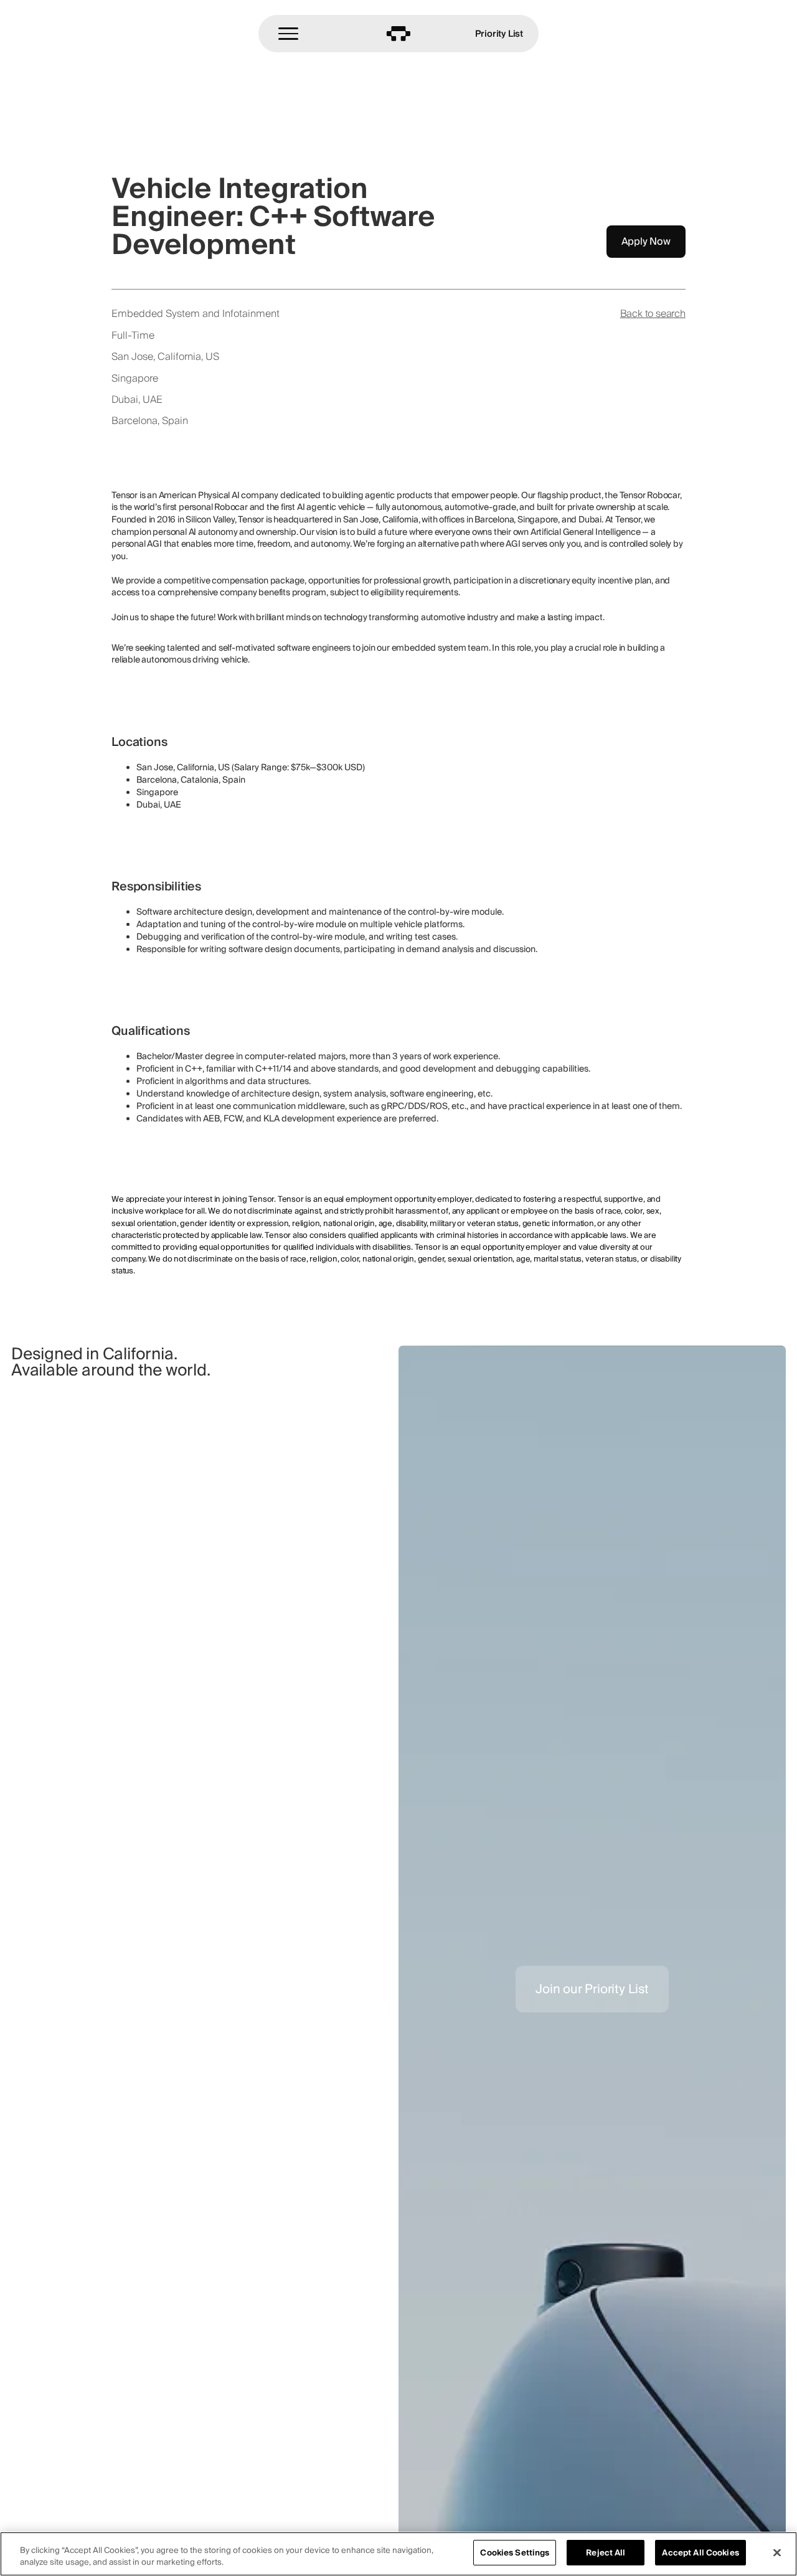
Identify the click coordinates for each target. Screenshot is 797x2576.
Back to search (653, 314)
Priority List (499, 33)
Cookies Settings (515, 2553)
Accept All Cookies (700, 2553)
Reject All (606, 2553)
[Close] (777, 2552)
